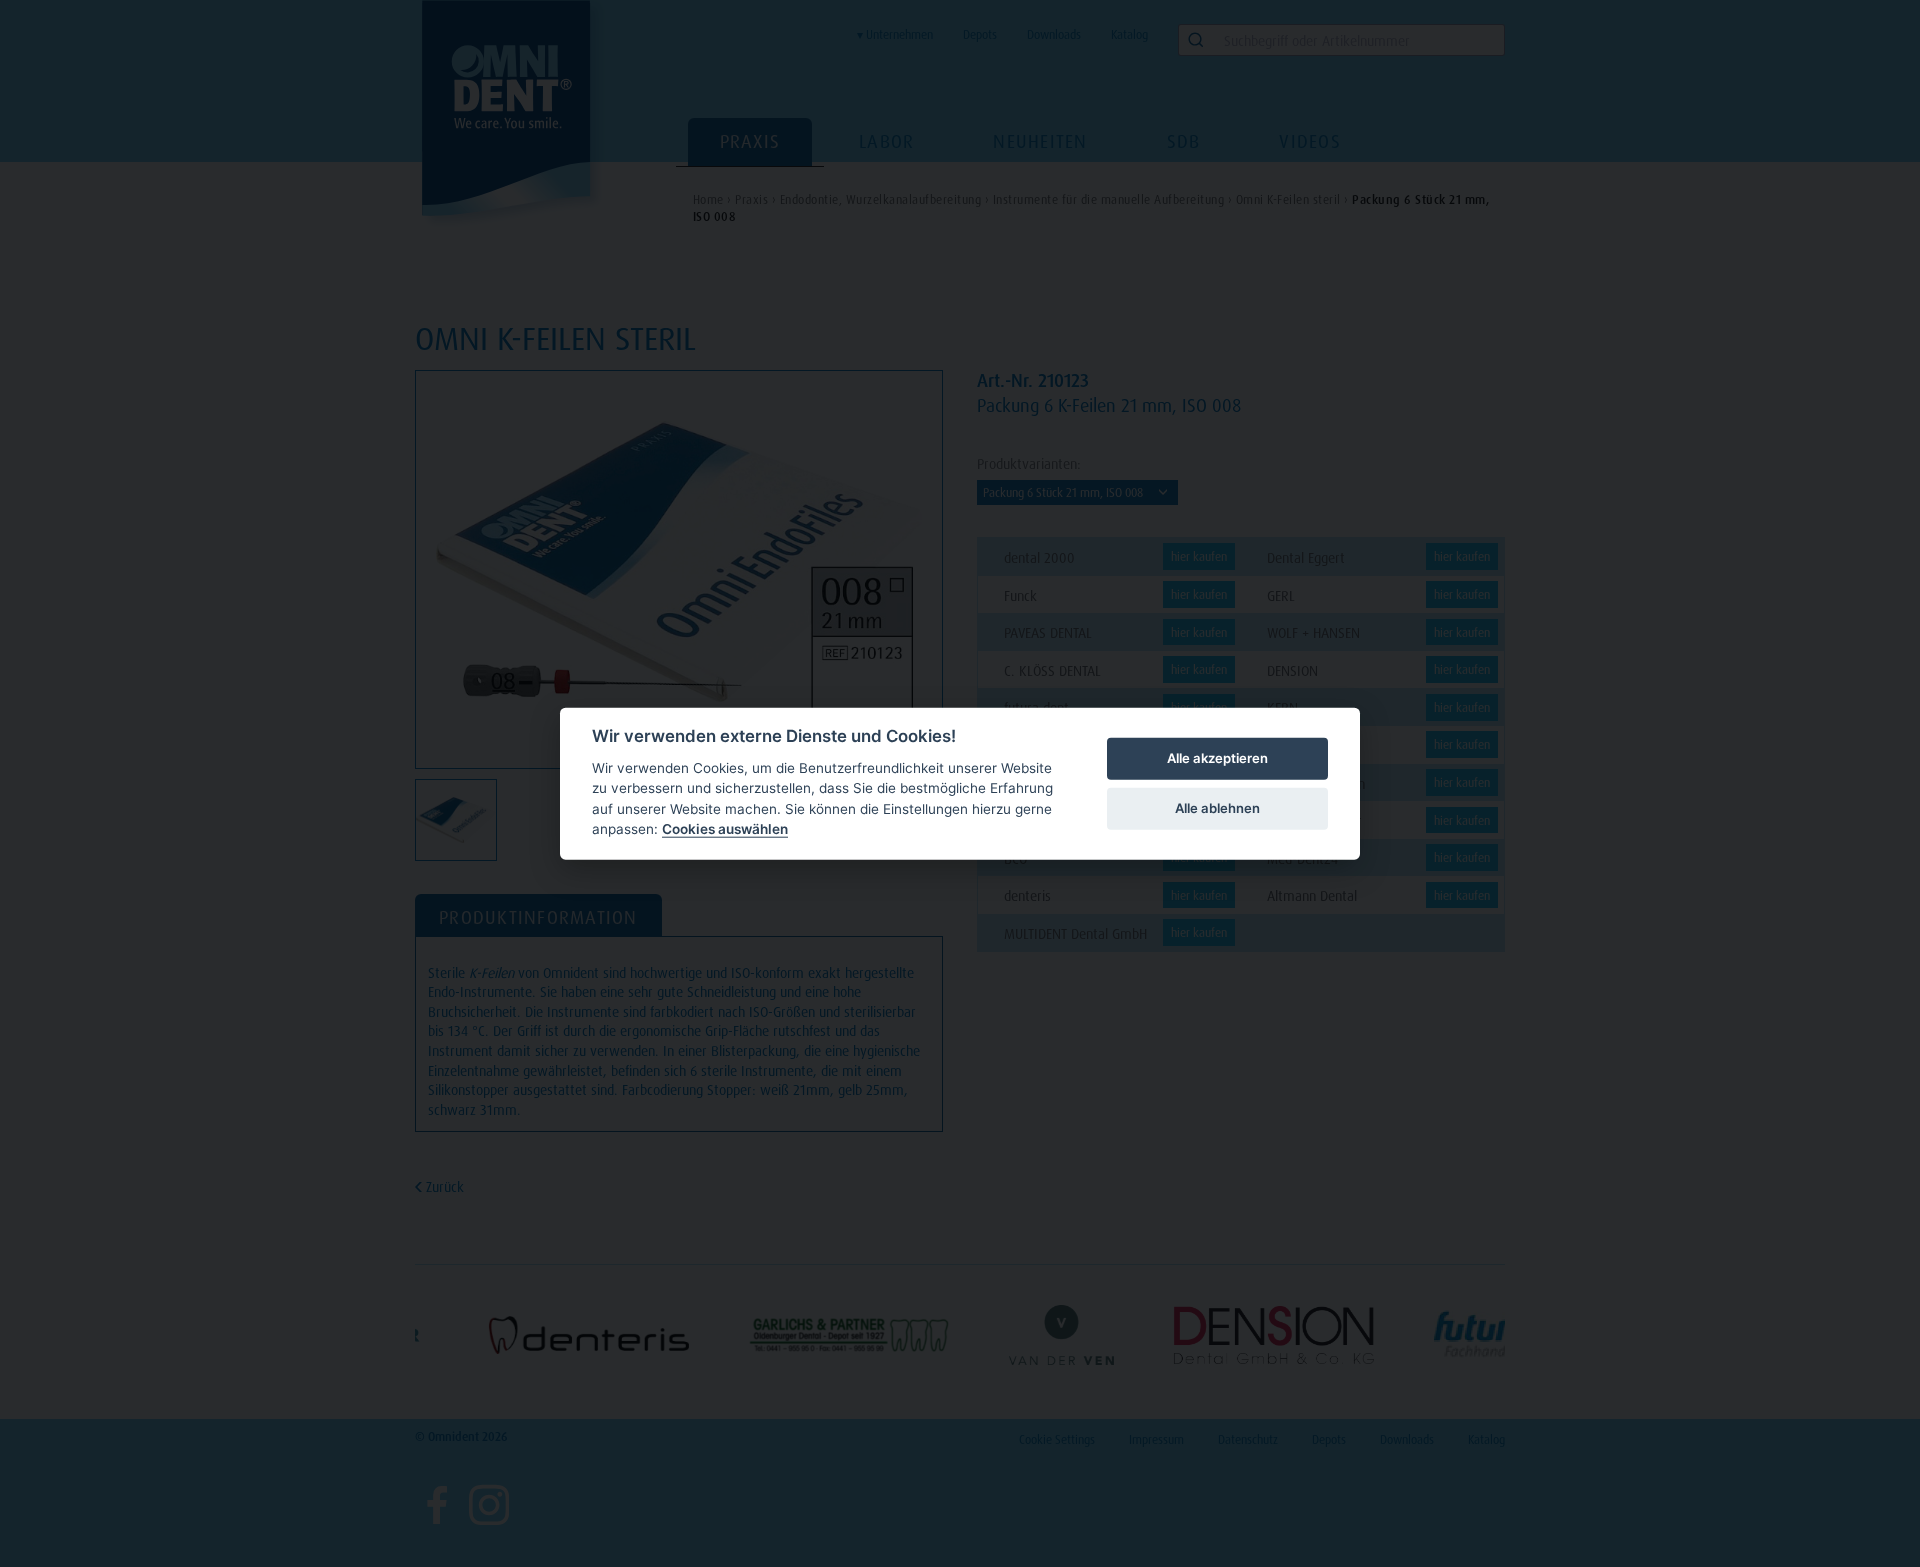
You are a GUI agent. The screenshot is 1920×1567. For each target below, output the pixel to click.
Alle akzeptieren (1217, 758)
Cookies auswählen (725, 829)
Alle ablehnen (1217, 808)
